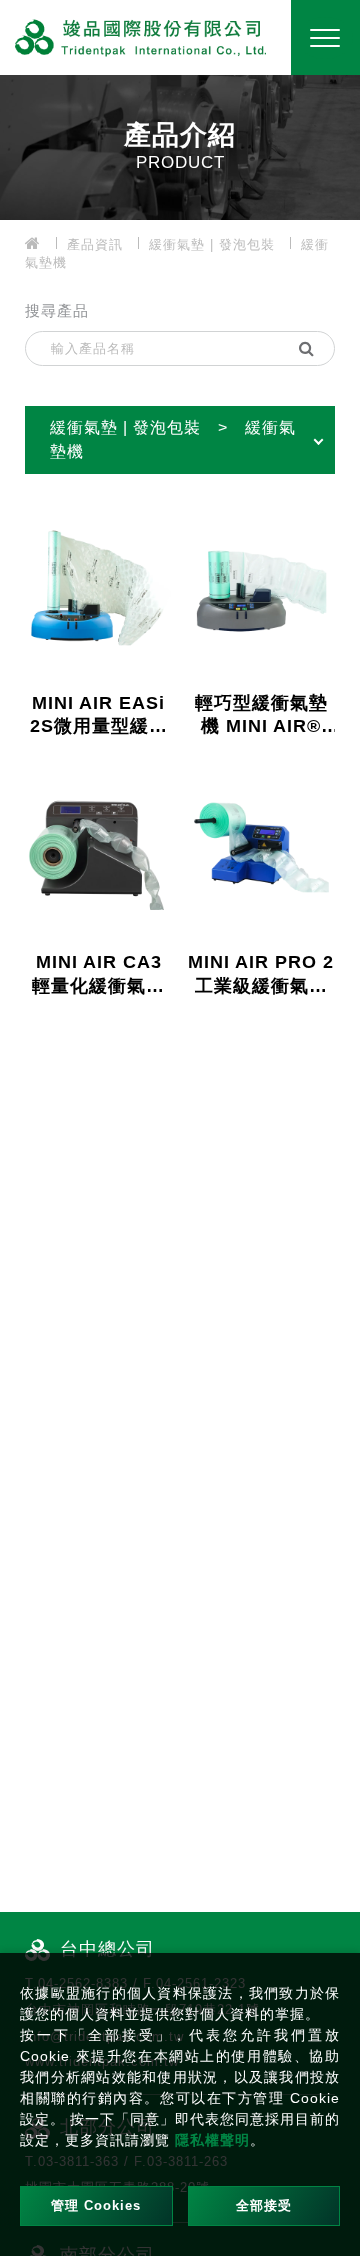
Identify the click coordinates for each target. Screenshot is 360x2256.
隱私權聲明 (212, 2140)
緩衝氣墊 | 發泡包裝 (212, 244)
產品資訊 (95, 244)
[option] (180, 145)
